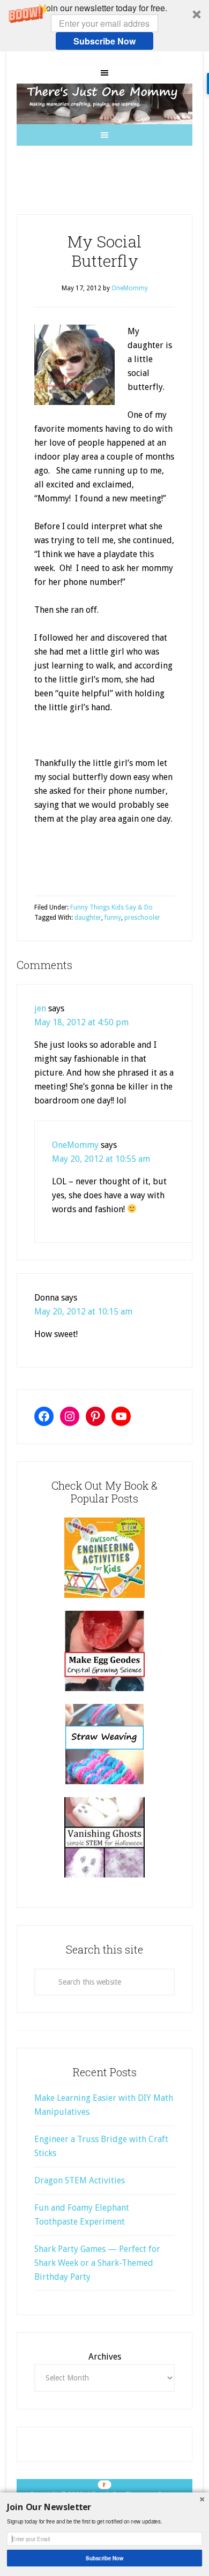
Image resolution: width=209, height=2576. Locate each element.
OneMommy (75, 1145)
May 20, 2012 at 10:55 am (101, 1159)
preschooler (142, 918)
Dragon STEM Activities (80, 2180)
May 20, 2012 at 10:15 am (83, 1312)
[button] (104, 26)
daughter (88, 918)
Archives (105, 2357)
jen (40, 1008)
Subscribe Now (104, 41)
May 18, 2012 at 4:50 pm (81, 1022)
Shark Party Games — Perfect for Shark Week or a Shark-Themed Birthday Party (97, 2263)
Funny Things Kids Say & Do (111, 907)
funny (113, 918)
